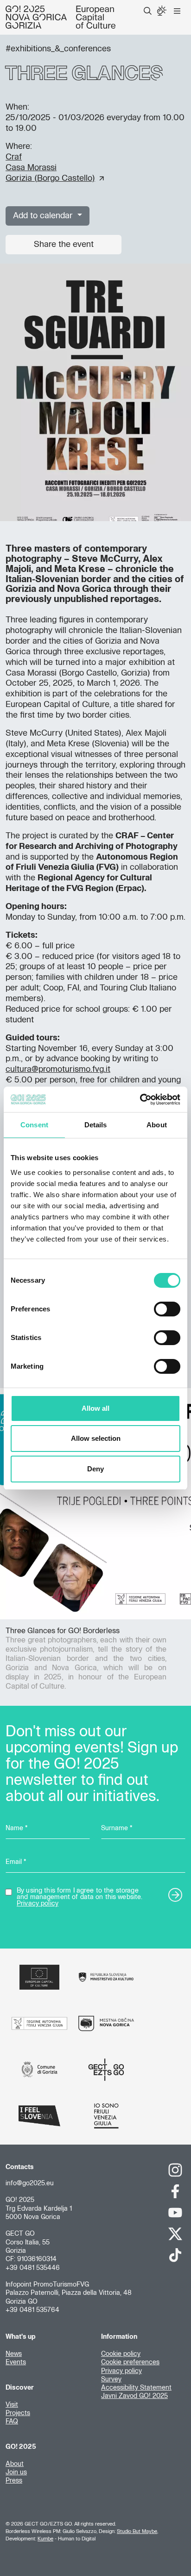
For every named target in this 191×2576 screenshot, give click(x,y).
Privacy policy (38, 1904)
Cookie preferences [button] (130, 2362)
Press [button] (14, 2481)
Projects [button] (18, 2413)
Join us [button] (16, 2472)
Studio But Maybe (137, 2531)
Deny (95, 1469)
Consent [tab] (34, 1125)
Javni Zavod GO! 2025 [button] (134, 2396)
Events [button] (16, 2362)
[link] (55, 168)
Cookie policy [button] (121, 2354)
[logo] (60, 17)
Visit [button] (12, 2405)
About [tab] (157, 1125)
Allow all (95, 1408)
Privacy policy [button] (121, 2371)
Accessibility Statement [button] (136, 2388)
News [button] (14, 2354)
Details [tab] (96, 1125)
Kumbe (45, 2539)
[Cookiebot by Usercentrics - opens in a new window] (140, 1100)
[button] (148, 11)
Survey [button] (111, 2379)
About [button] (15, 2464)
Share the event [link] (64, 245)
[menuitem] (148, 11)
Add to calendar (44, 216)
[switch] (167, 1309)
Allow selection (96, 1438)
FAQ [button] (12, 2422)
